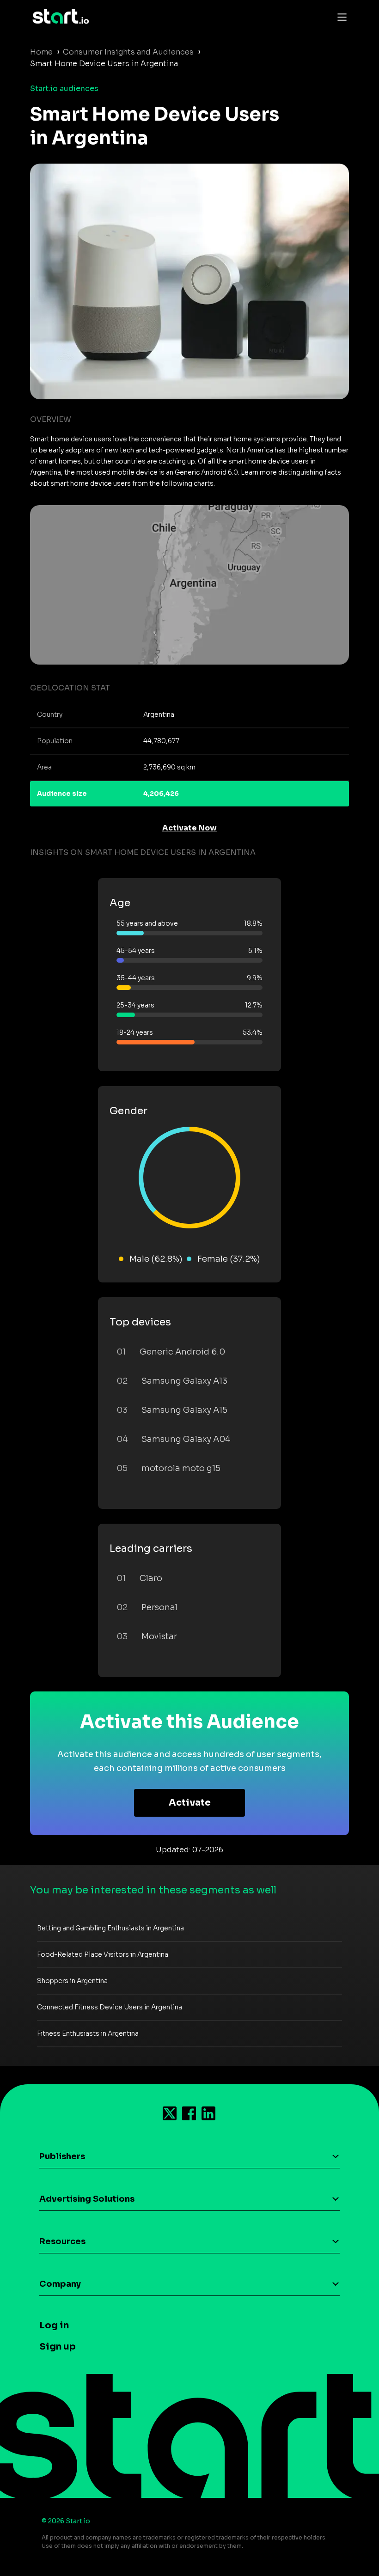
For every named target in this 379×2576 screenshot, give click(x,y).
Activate (190, 1803)
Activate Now (189, 828)
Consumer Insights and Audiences (128, 52)
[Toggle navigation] (340, 17)
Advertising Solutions (87, 2199)
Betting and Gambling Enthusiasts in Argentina (110, 1928)
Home (41, 52)
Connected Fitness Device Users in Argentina (110, 2007)
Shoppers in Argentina (72, 1981)
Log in (54, 2325)
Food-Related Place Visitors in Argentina (103, 1954)
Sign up (58, 2347)
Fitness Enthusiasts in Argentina (88, 2033)
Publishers (62, 2156)
